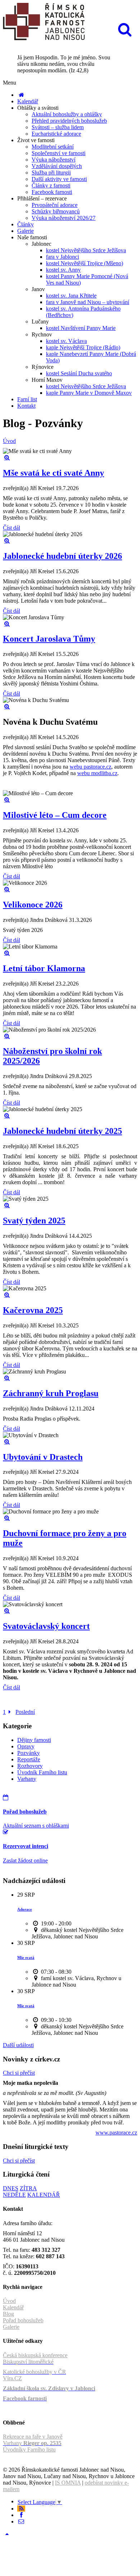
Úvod (9, 441)
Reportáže (29, 1759)
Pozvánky (29, 1753)
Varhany (27, 1779)
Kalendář (28, 101)
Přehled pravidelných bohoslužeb (69, 121)
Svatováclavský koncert (46, 1626)
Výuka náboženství (53, 160)
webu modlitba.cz (97, 773)
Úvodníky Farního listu (29, 2450)
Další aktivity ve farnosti (59, 179)
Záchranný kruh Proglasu (51, 1393)
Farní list (27, 399)
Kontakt (26, 406)
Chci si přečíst (19, 2073)
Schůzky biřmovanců (56, 211)
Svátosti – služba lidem (58, 127)
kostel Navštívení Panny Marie (81, 328)
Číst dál (11, 528)
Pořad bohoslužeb (23, 2320)
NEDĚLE (14, 2195)
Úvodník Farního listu (42, 1772)
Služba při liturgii (51, 173)
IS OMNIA (68, 2483)
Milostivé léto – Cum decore (55, 815)
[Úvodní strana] (21, 95)
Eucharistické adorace (56, 134)
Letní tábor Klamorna (44, 968)
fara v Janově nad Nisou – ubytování (88, 302)
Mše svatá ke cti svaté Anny (53, 473)
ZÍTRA (28, 2188)
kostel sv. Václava (66, 341)
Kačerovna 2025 (33, 1310)
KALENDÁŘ (44, 2195)
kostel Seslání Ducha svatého (79, 373)
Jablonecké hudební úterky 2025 (62, 1131)
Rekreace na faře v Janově (33, 2437)
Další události (18, 2045)
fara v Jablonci (62, 257)
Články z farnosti (51, 185)
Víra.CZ (12, 2378)
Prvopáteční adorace (55, 205)
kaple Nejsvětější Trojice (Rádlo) (83, 347)
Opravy (26, 1746)
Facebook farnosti (52, 192)
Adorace (25, 1909)
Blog (8, 2314)
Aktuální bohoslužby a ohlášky (67, 114)
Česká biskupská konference (35, 2355)
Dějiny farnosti (34, 1740)
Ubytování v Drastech (43, 1457)
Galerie (25, 231)
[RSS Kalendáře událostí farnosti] (21, 2509)
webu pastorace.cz (90, 767)
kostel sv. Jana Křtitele (71, 296)
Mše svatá (26, 1957)
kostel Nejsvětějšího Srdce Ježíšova (86, 250)
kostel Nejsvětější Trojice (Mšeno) (85, 263)
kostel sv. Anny (63, 270)
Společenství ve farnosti (59, 153)
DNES (11, 2188)
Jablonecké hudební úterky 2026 (62, 556)
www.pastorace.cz (116, 2133)
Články (25, 224)
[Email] (21, 2521)
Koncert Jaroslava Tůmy (49, 639)
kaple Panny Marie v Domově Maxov (89, 393)
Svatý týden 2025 (34, 1221)
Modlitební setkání (53, 147)
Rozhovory (30, 1766)
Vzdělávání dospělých (57, 166)
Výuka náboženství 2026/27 (64, 218)
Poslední (25, 1712)
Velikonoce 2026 (33, 905)
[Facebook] (21, 2515)
